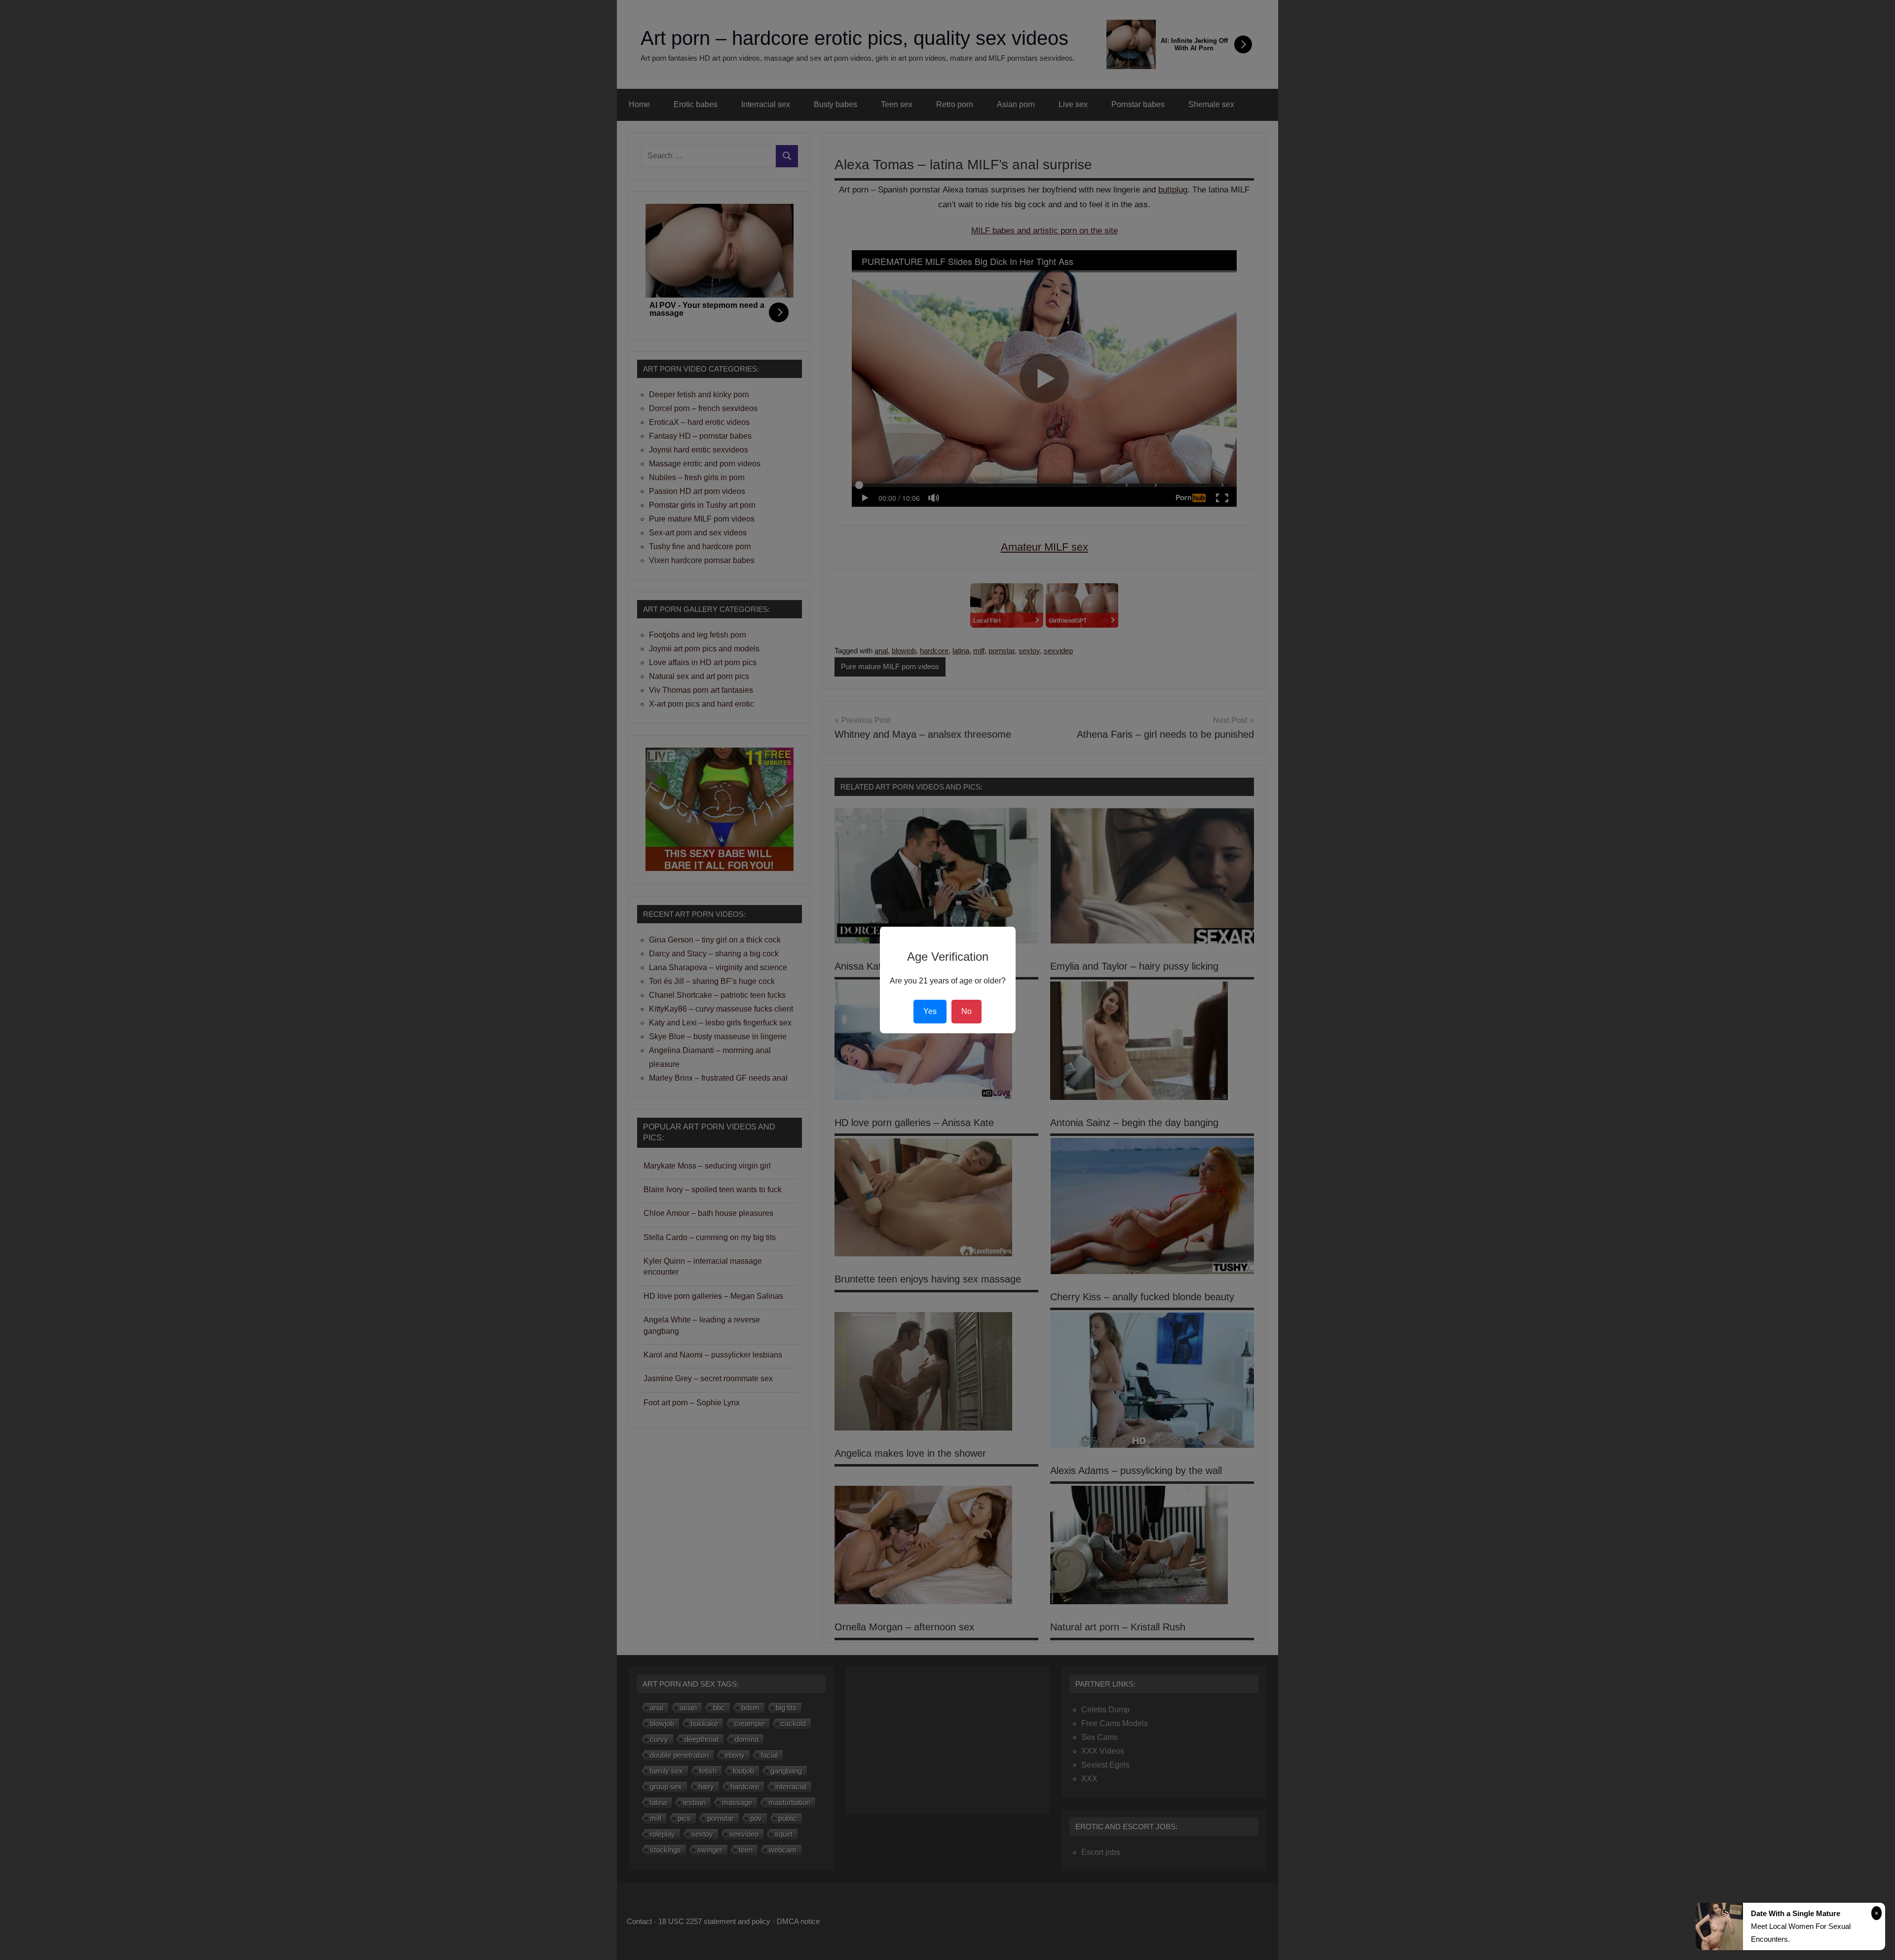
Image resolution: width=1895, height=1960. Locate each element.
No (966, 1011)
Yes (930, 1011)
